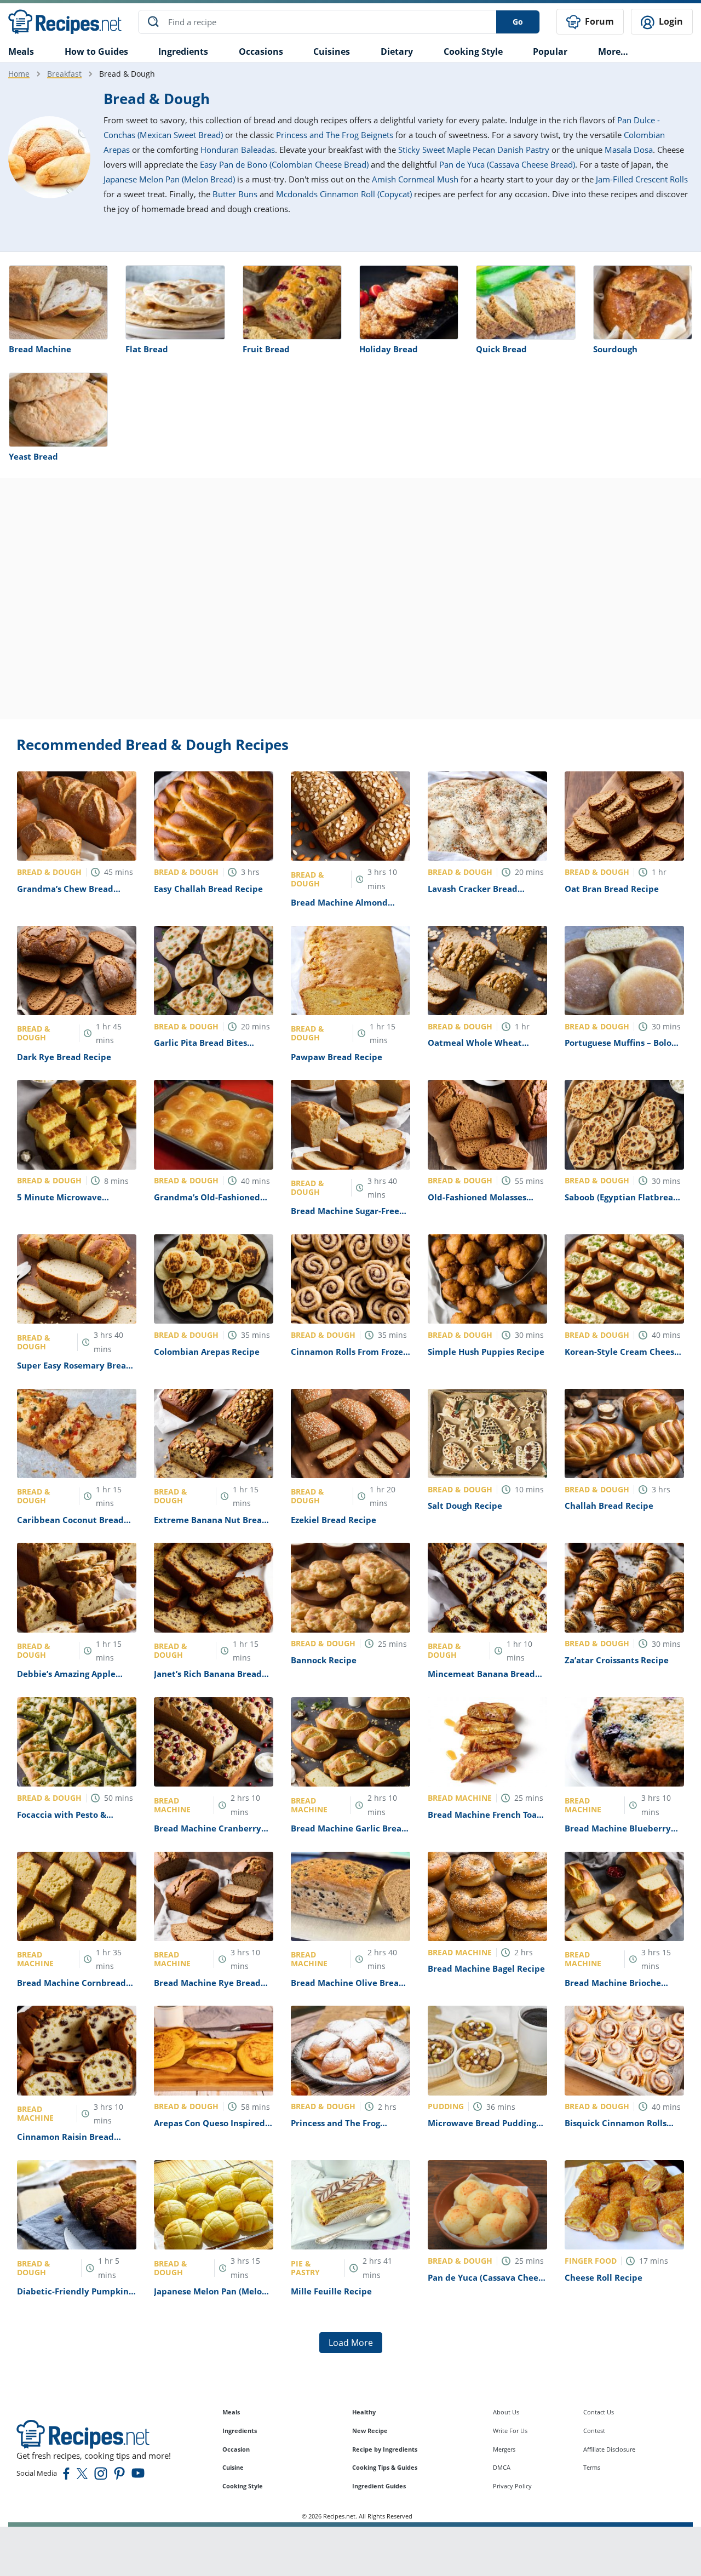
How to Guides (96, 51)
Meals (231, 2412)
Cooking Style (243, 2486)
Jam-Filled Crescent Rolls (642, 179)
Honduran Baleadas (238, 150)
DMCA (502, 2467)
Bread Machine (40, 349)
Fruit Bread (266, 349)
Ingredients (183, 51)
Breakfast (64, 74)
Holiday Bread (389, 349)
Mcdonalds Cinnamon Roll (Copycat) (344, 194)
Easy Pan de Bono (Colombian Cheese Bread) (284, 164)
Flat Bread (147, 349)
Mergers (504, 2449)
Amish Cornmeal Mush (415, 179)
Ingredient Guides (379, 2486)
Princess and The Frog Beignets (335, 135)
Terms (592, 2467)
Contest (594, 2431)
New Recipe (370, 2431)
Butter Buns (235, 194)
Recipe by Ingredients (385, 2449)
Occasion (236, 2449)
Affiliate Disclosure (609, 2449)
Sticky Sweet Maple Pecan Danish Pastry (474, 150)
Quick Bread (501, 349)
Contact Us (599, 2412)
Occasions (261, 51)
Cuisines (332, 51)
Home (19, 74)
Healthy (364, 2412)
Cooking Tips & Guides (385, 2467)
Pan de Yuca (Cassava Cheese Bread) (507, 164)
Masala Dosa (629, 150)
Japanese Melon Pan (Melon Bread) (169, 179)
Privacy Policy (512, 2486)
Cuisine (233, 2467)
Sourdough (615, 349)
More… (613, 51)
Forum (598, 21)
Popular (550, 51)
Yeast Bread (33, 456)
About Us (506, 2412)
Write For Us (510, 2431)
